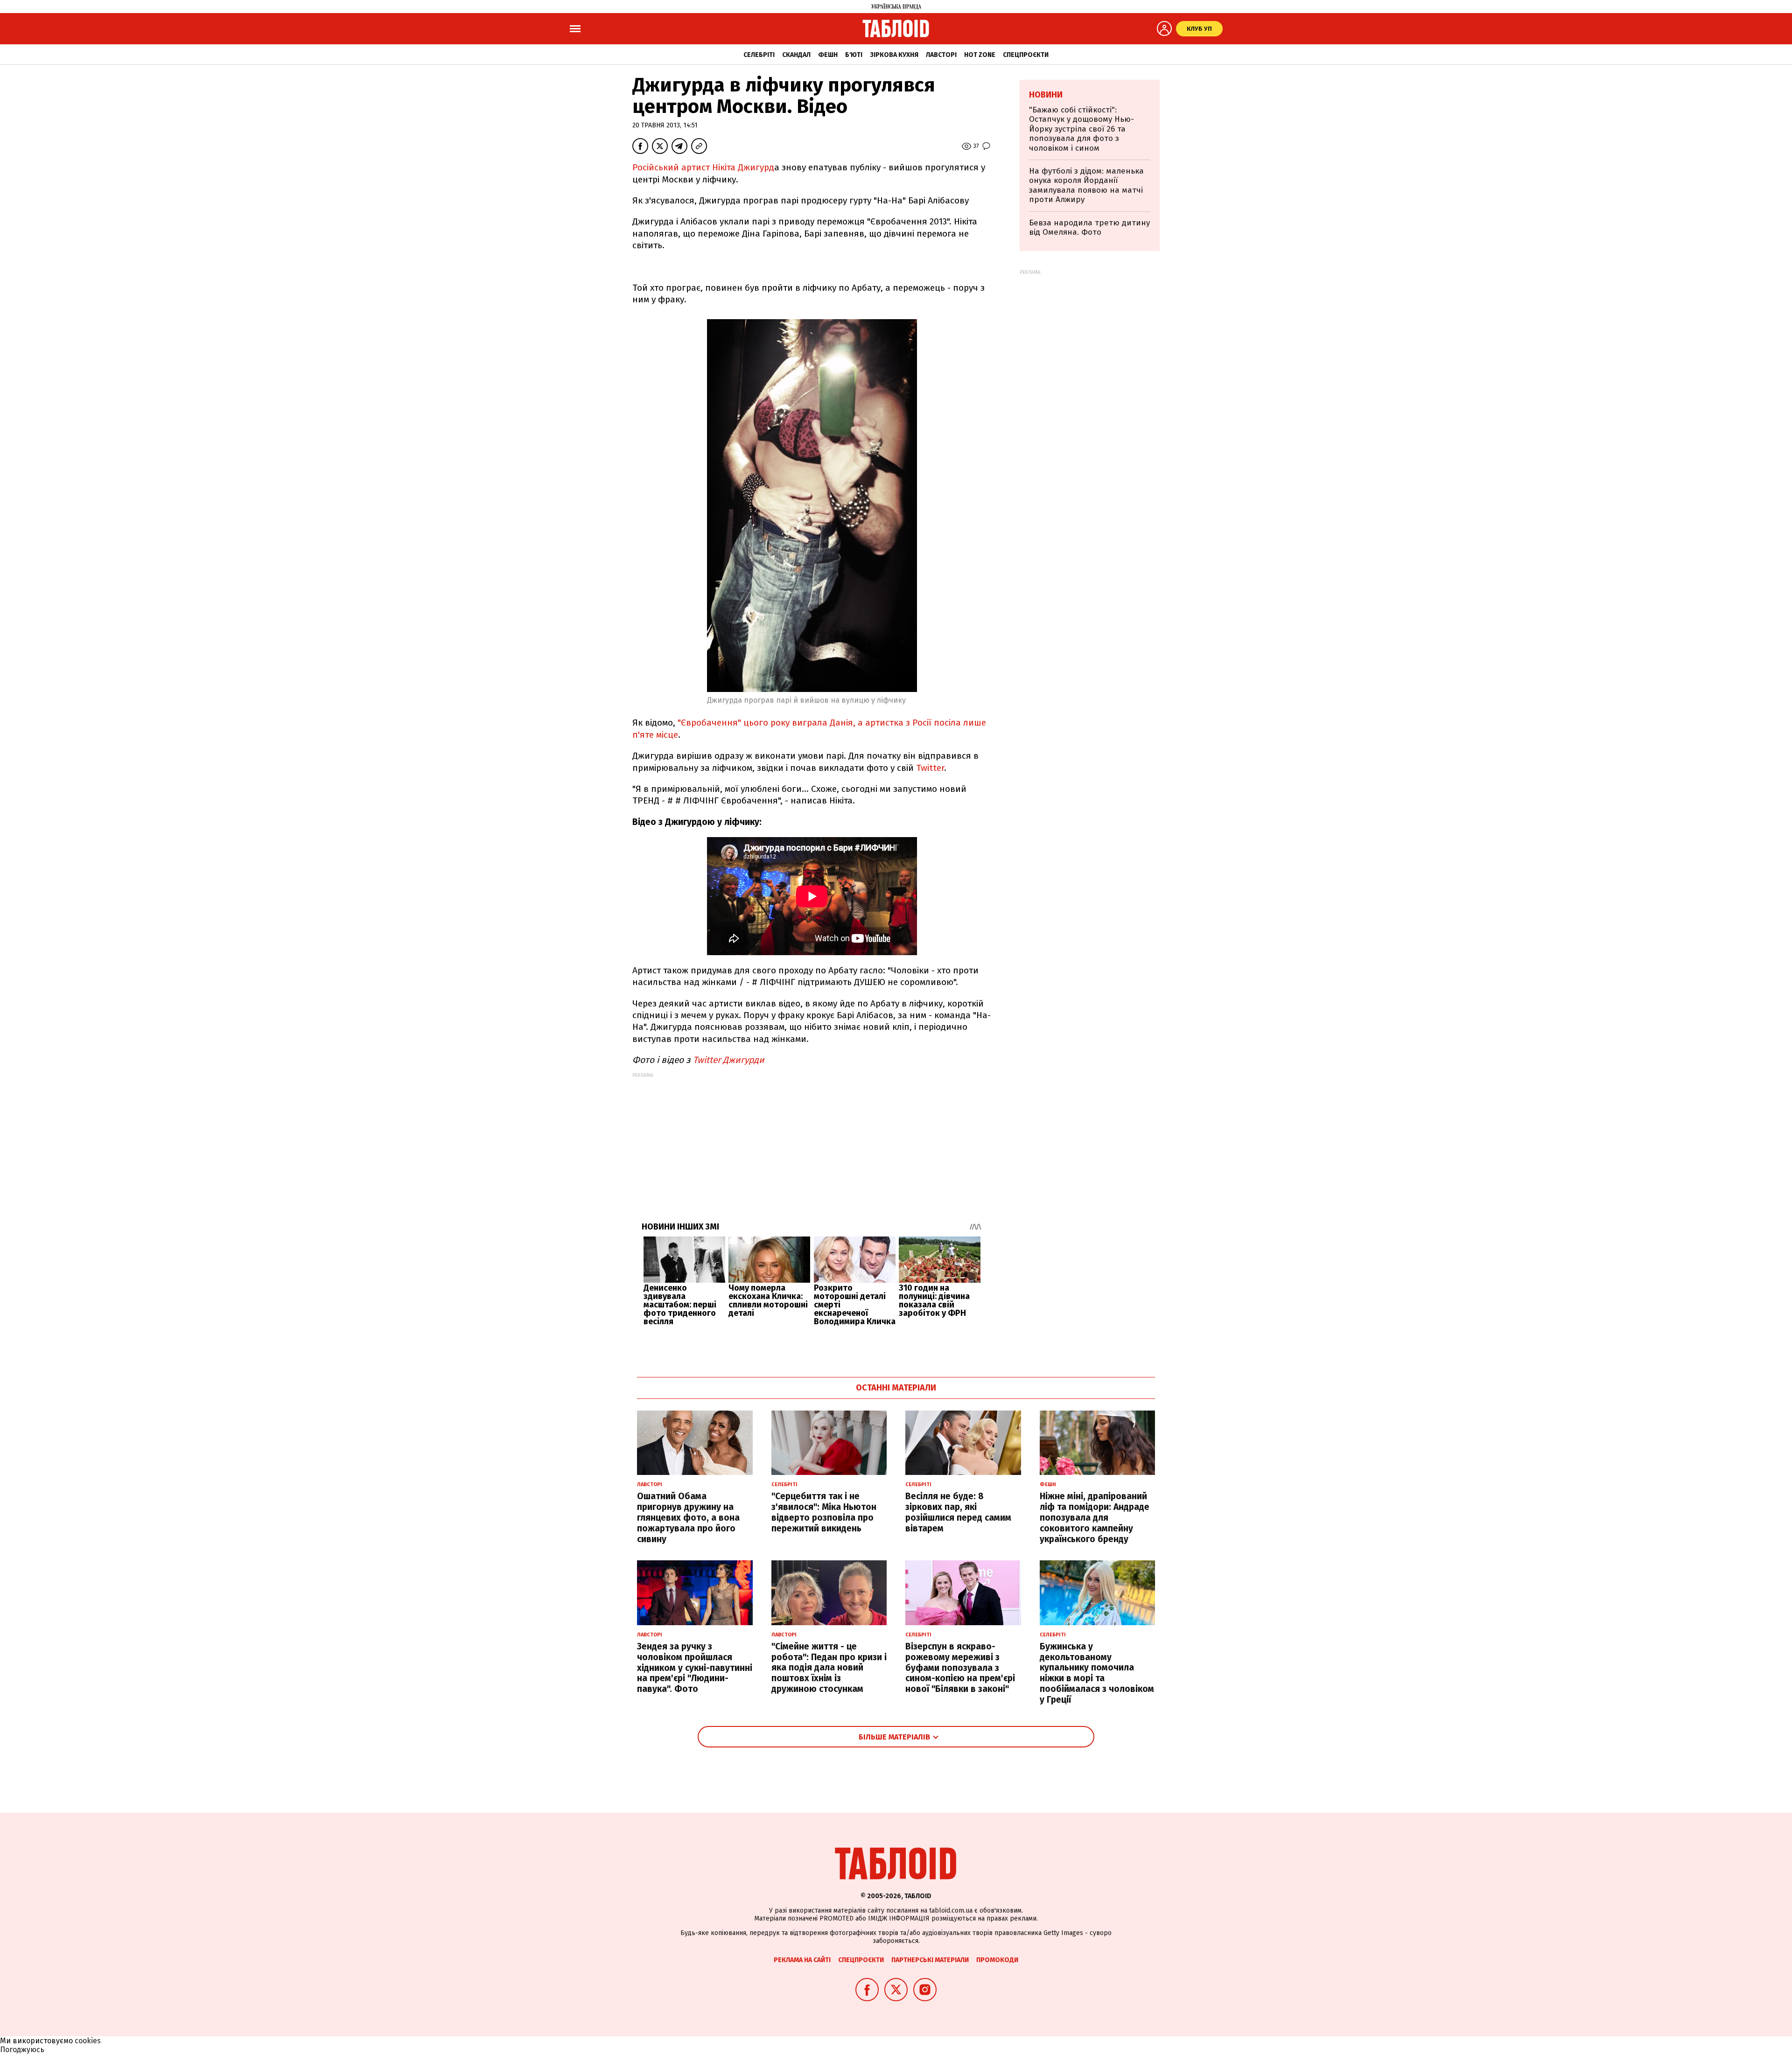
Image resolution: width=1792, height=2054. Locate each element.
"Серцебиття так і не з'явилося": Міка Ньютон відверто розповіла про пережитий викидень (824, 1512)
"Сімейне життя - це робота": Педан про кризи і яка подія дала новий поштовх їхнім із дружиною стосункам (829, 1668)
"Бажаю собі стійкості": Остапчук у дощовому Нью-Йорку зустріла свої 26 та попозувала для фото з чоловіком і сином (1081, 129)
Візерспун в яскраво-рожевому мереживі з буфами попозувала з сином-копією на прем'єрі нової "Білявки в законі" (960, 1668)
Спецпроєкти (1026, 55)
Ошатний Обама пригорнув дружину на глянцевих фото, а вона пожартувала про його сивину (688, 1517)
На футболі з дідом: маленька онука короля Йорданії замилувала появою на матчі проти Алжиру (1086, 185)
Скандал (796, 55)
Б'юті (854, 55)
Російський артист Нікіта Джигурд (703, 167)
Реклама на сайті (802, 1960)
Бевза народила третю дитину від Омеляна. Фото (1089, 227)
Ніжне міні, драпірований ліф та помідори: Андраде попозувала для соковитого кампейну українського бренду (1095, 1517)
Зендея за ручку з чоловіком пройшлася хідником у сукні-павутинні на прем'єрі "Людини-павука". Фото (695, 1668)
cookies (88, 2041)
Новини (1046, 95)
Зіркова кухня (894, 55)
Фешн (828, 55)
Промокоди (997, 1960)
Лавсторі (941, 55)
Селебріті (759, 55)
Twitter (930, 768)
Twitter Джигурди (729, 1060)
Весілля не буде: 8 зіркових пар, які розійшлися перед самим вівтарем (958, 1512)
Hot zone (980, 55)
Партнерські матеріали (930, 1960)
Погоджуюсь (22, 2050)
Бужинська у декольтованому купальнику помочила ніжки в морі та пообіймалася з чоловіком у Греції (1097, 1673)
